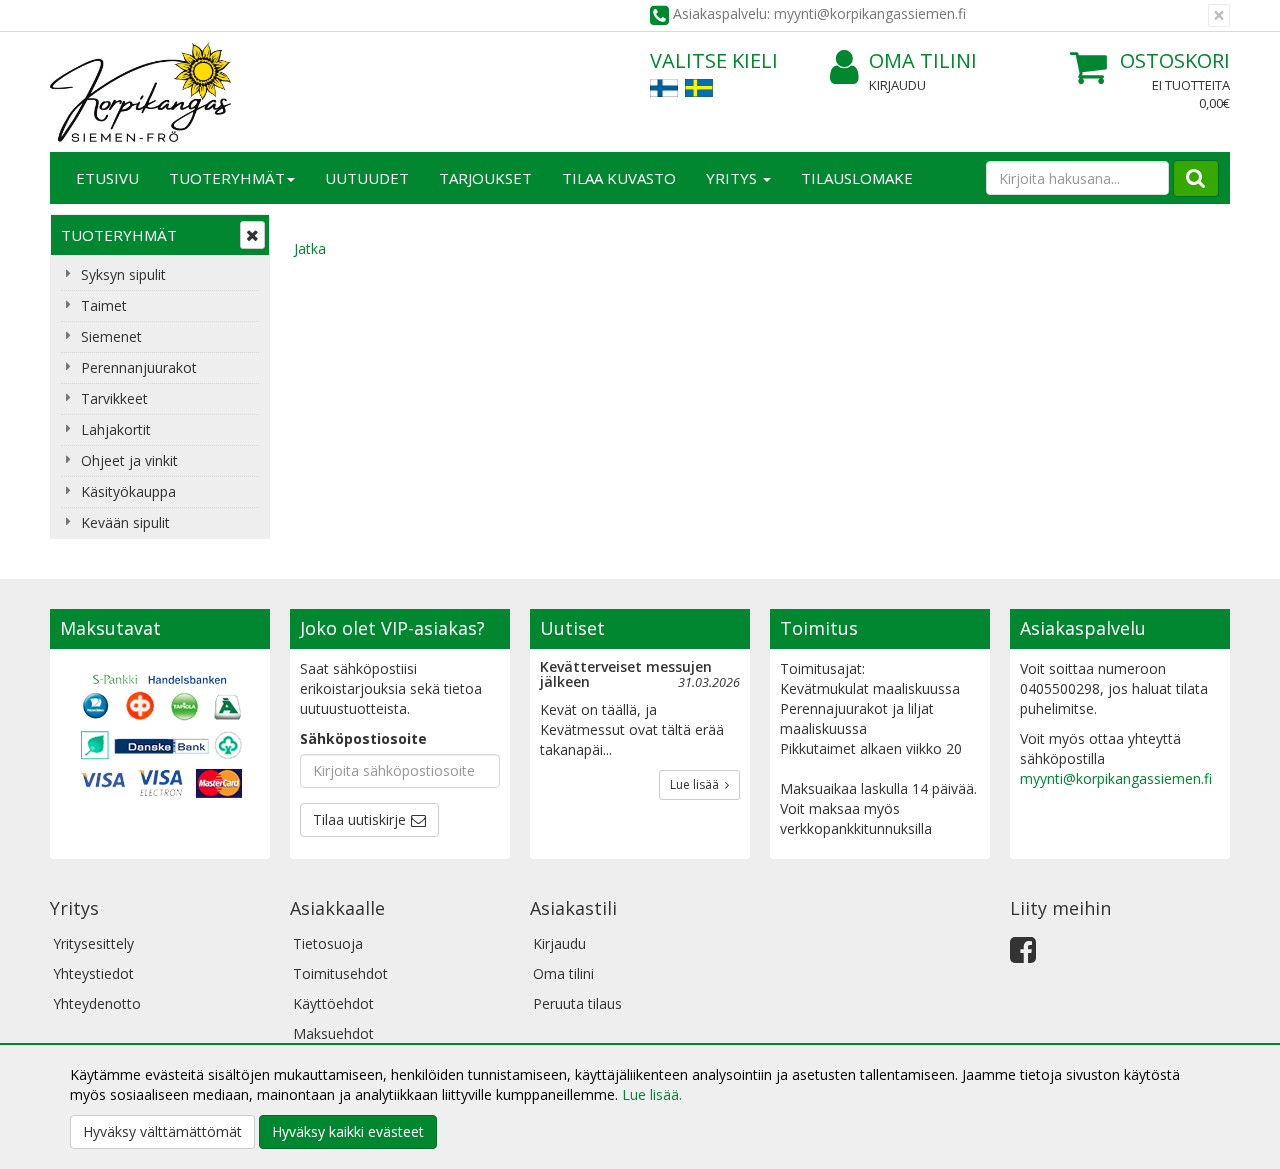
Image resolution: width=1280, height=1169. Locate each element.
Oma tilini (923, 60)
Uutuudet (367, 178)
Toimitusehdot (340, 973)
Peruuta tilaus (577, 1003)
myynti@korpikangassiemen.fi (1116, 778)
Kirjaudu (897, 85)
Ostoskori (1175, 60)
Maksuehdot (333, 1033)
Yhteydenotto (97, 1003)
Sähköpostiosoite (363, 738)
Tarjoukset (485, 178)
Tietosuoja (328, 943)
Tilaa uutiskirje (359, 819)
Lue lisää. (652, 1094)
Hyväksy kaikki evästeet (348, 1131)
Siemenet (111, 336)
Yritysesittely (93, 943)
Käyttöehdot (333, 1003)
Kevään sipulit (125, 522)
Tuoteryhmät (227, 178)
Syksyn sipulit (123, 274)
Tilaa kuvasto (619, 178)
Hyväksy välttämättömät (162, 1131)
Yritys (733, 178)
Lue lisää (697, 784)
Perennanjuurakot (139, 367)
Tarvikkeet (114, 398)
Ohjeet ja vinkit (129, 460)
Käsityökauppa (128, 491)
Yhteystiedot (93, 973)
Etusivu (107, 178)
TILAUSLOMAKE (857, 178)
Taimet (104, 305)
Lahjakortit (116, 429)
